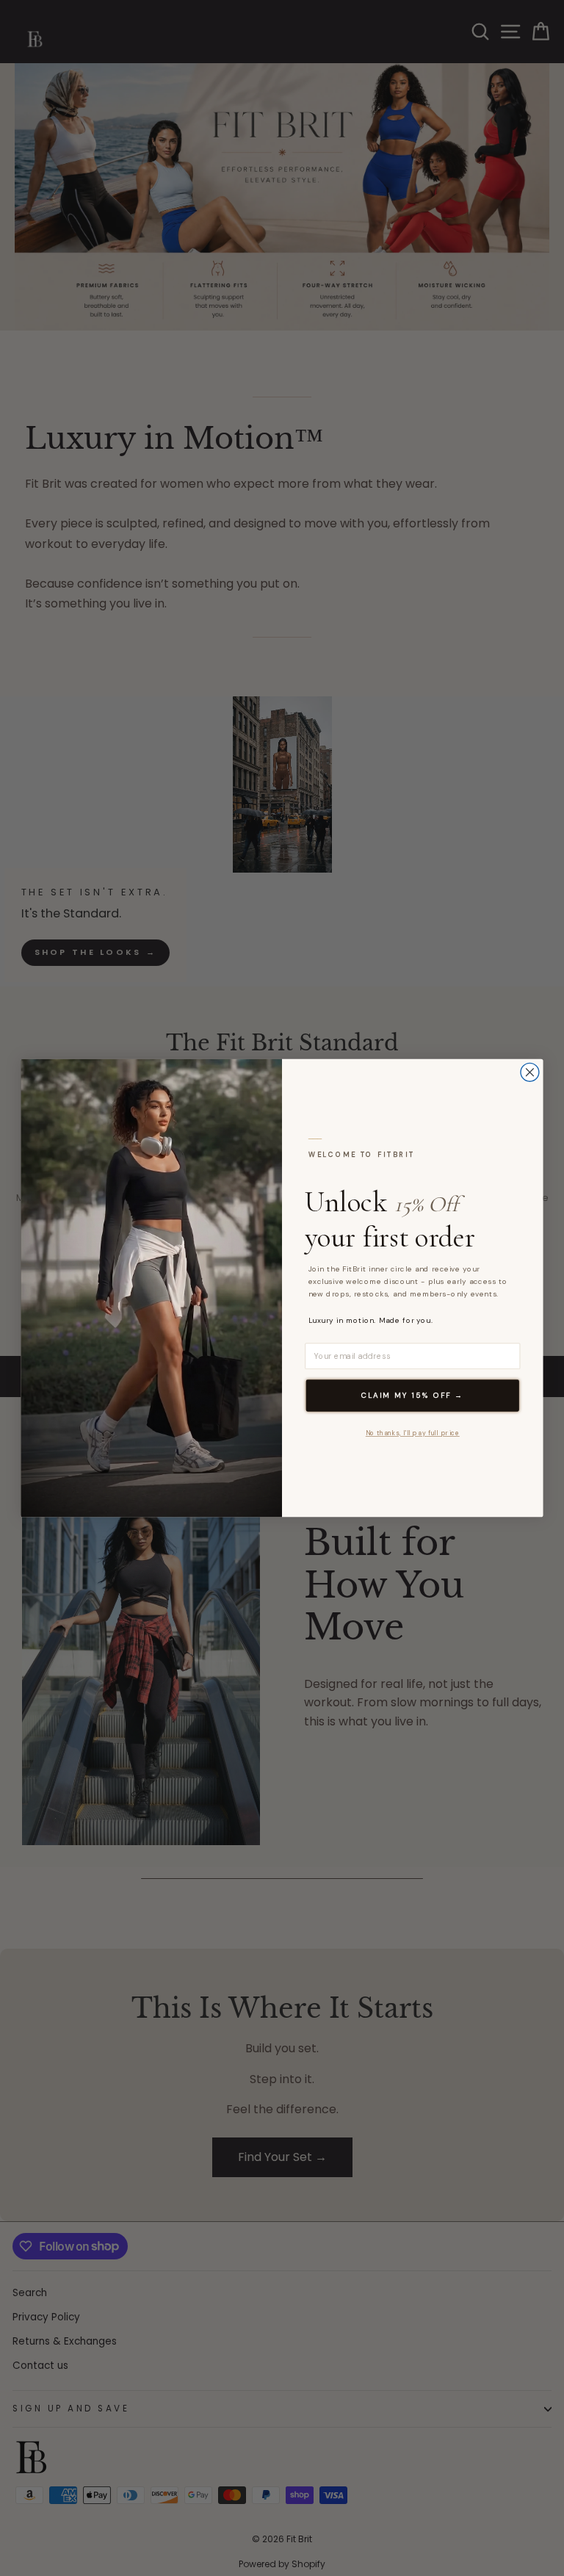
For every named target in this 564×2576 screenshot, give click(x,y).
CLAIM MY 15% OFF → (412, 1396)
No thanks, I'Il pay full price (413, 1433)
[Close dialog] (530, 1072)
